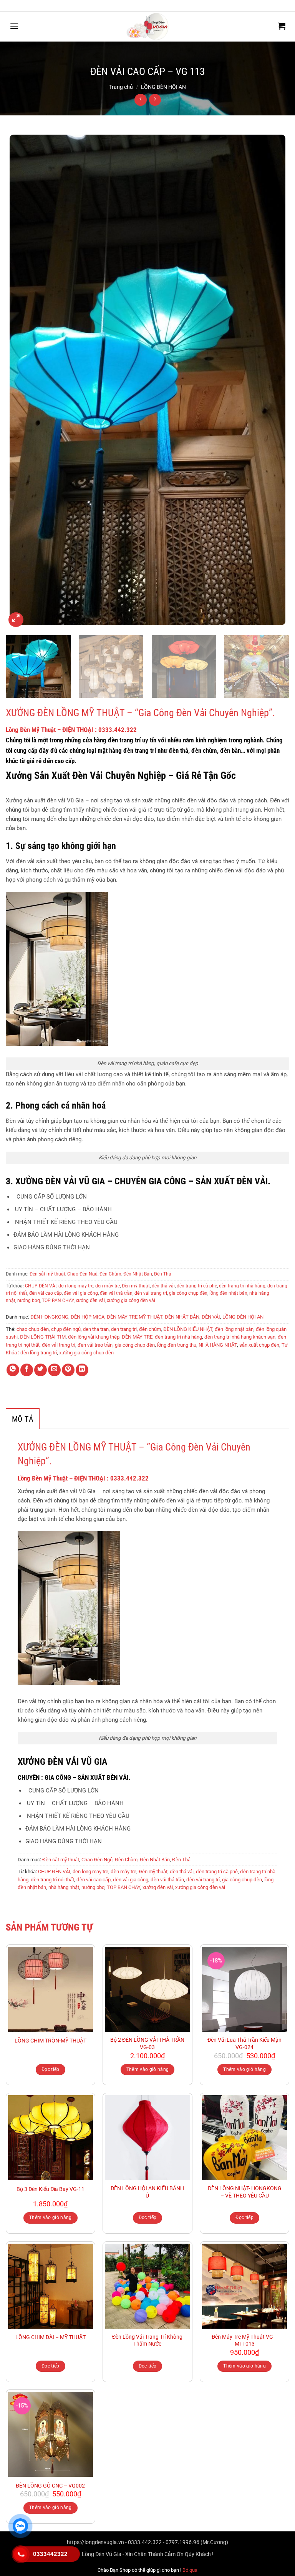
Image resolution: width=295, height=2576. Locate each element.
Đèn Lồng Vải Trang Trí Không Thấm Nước (147, 2341)
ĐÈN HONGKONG (49, 1317)
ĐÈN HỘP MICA (88, 1317)
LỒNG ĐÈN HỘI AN (163, 87)
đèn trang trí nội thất (52, 1880)
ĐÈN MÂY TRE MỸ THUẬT (135, 1317)
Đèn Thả (163, 1274)
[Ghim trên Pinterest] (68, 1370)
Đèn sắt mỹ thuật (47, 1274)
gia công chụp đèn (188, 1293)
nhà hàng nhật (64, 1887)
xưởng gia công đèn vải (131, 1301)
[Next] (274, 380)
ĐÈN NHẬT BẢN (182, 1317)
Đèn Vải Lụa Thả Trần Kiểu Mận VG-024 (244, 2044)
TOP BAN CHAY (58, 1301)
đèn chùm (150, 1329)
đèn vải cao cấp (46, 1293)
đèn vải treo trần (95, 1345)
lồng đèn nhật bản (228, 1293)
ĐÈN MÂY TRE (137, 1337)
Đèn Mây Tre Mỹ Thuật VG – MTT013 (245, 2341)
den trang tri (124, 1329)
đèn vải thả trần (116, 1293)
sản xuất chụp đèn (259, 1345)
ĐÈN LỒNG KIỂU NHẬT (188, 1329)
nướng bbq (29, 1301)
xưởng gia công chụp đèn (86, 1353)
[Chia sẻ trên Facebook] (27, 1370)
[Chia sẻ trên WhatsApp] (13, 1370)
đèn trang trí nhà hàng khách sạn (240, 1337)
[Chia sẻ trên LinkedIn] (82, 1370)
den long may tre (76, 1286)
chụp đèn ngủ (66, 1329)
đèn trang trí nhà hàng (242, 1286)
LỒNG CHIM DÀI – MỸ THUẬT (51, 2337)
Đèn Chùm (110, 1274)
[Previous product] (155, 100)
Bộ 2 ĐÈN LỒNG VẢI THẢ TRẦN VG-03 (147, 2044)
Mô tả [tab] (23, 1419)
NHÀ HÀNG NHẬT (218, 1345)
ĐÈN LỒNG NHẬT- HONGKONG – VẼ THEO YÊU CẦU (245, 2192)
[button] (14, 26)
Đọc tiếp (51, 2069)
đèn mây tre (108, 1286)
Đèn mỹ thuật (136, 1286)
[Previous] (21, 380)
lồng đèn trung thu (177, 1345)
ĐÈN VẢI (211, 1317)
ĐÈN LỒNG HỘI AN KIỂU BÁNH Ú (147, 2192)
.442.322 (71, 730)
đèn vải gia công (81, 1293)
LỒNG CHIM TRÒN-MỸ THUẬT (51, 2041)
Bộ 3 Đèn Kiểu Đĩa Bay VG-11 (51, 2189)
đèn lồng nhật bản (234, 1329)
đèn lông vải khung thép (94, 1337)
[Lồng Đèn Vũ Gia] (147, 27)
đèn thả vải (163, 1286)
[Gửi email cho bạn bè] (54, 1370)
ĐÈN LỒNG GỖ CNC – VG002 (50, 2486)
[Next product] (140, 100)
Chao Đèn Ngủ (82, 1274)
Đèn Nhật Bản (138, 1274)
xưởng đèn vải (90, 1301)
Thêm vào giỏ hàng (148, 2069)
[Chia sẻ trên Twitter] (41, 1370)
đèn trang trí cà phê (197, 1286)
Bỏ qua (190, 2570)
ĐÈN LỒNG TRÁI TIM (43, 1337)
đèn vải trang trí (151, 1293)
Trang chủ (121, 87)
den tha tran (96, 1329)
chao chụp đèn (33, 1329)
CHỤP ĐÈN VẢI (41, 1286)
